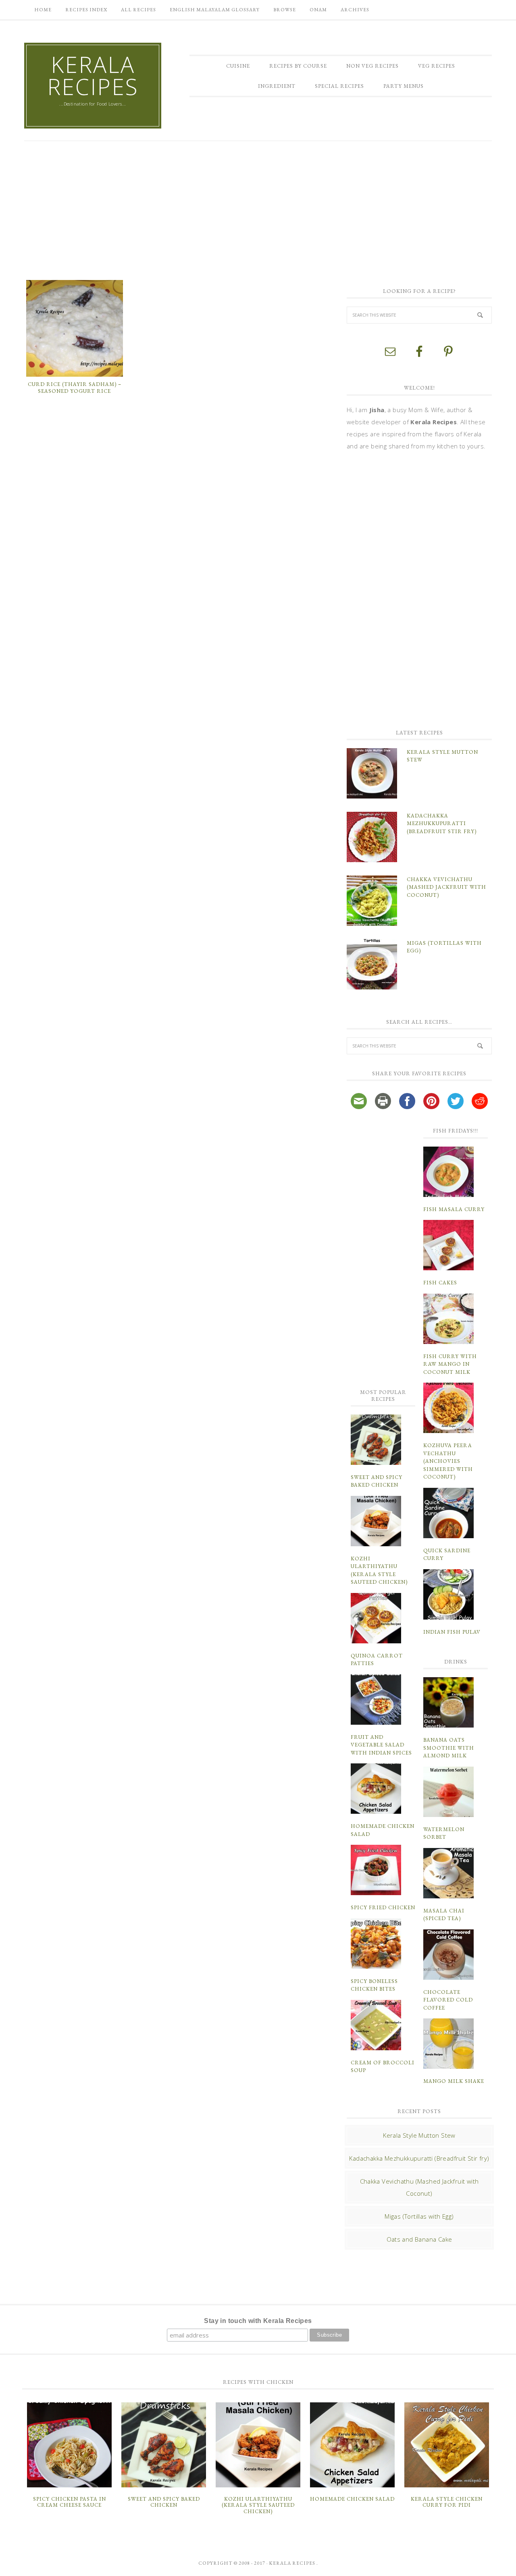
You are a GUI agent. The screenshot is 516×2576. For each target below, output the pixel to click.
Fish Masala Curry (454, 1209)
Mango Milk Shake (454, 2081)
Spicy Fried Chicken (383, 1907)
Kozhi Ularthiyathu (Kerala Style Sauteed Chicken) (258, 2505)
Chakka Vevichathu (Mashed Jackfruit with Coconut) (446, 887)
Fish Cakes (440, 1283)
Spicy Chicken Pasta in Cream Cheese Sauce (70, 2502)
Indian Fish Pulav (452, 1632)
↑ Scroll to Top (65, 2567)
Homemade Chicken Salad (352, 2499)
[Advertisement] (258, 209)
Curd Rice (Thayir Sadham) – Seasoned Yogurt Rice (75, 388)
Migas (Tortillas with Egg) (419, 2216)
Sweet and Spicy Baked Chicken (164, 2502)
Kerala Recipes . (293, 2563)
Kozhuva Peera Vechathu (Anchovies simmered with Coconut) (448, 1461)
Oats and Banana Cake (419, 2239)
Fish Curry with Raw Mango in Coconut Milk (450, 1364)
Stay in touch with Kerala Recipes (258, 2321)
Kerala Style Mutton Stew (419, 2135)
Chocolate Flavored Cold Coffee (448, 2000)
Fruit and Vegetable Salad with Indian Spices (381, 1745)
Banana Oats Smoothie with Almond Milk (449, 1748)
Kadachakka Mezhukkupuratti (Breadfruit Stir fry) (442, 823)
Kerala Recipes (93, 75)
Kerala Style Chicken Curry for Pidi (447, 2502)
